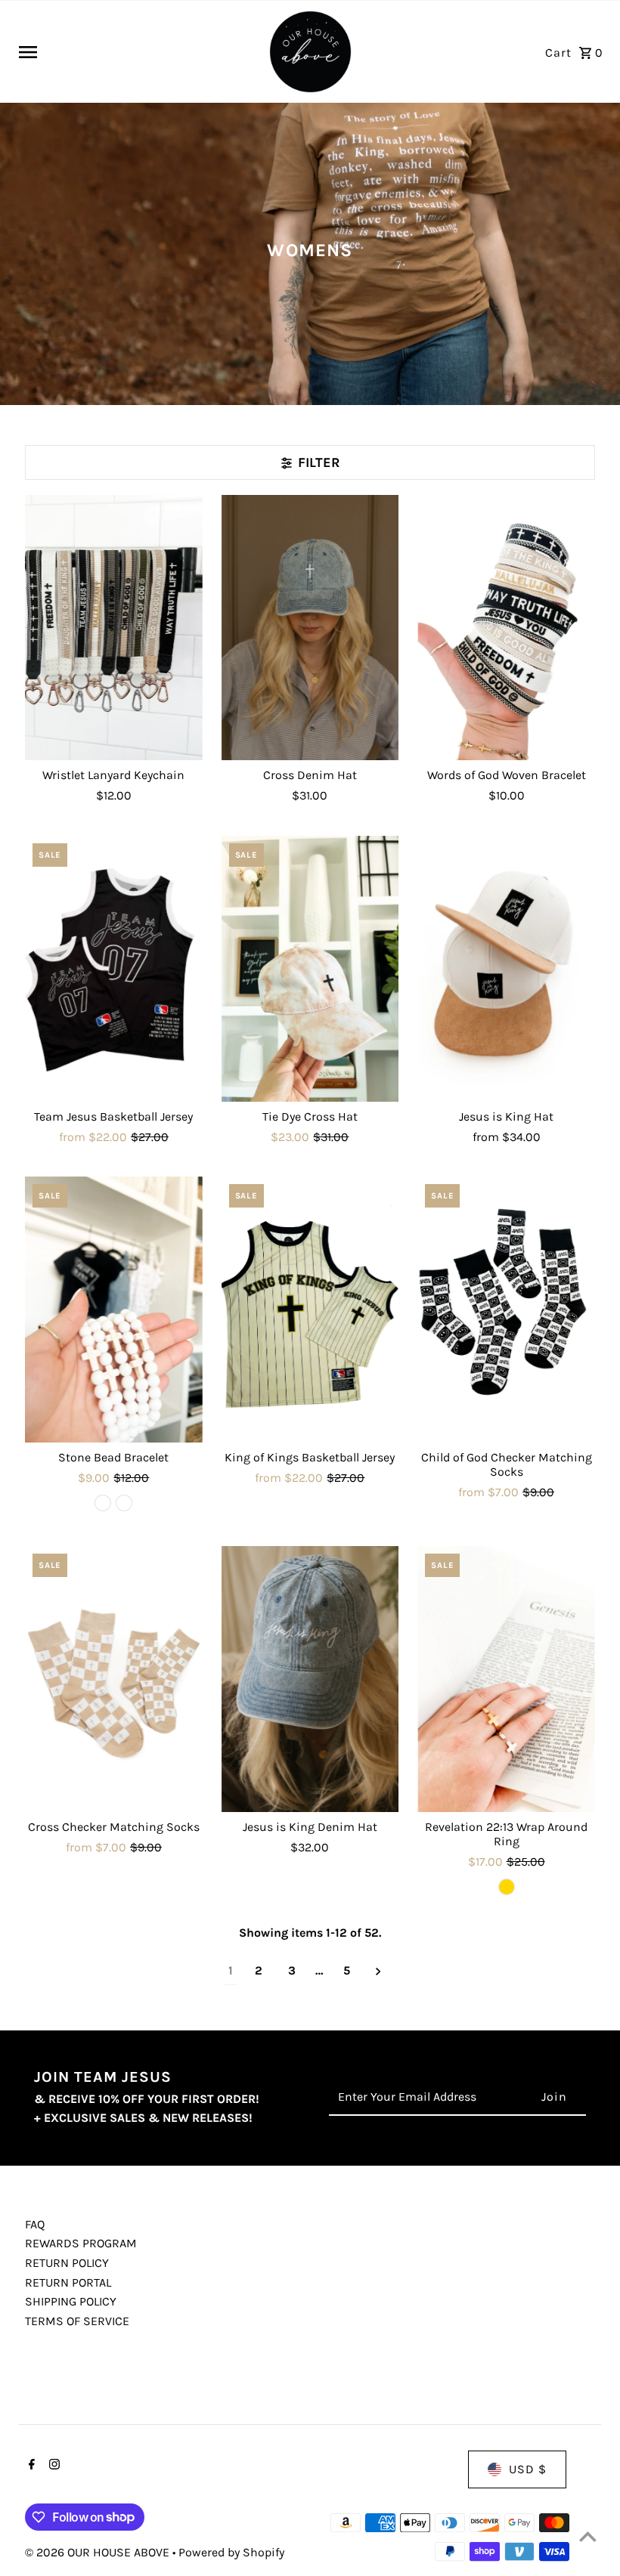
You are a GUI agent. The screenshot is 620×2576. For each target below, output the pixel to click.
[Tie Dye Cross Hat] (310, 969)
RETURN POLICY (67, 2263)
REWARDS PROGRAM (81, 2243)
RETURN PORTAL (68, 2282)
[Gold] (507, 1887)
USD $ (528, 2469)
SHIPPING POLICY (71, 2301)
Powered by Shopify (231, 2552)
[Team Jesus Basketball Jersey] (114, 969)
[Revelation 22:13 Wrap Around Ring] (506, 1679)
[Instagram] (53, 2466)
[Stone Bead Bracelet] (114, 1310)
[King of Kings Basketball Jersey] (310, 1310)
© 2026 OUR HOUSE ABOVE (99, 2552)
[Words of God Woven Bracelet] (506, 628)
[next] (378, 1971)
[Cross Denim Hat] (310, 628)
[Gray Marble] (103, 1503)
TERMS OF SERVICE (77, 2321)
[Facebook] (30, 2466)
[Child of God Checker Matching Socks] (506, 1310)
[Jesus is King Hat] (506, 969)
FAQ (35, 2224)
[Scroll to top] (588, 2536)
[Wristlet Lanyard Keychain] (114, 628)
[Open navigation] (137, 52)
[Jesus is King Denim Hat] (310, 1679)
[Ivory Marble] (124, 1503)
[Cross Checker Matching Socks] (114, 1679)
